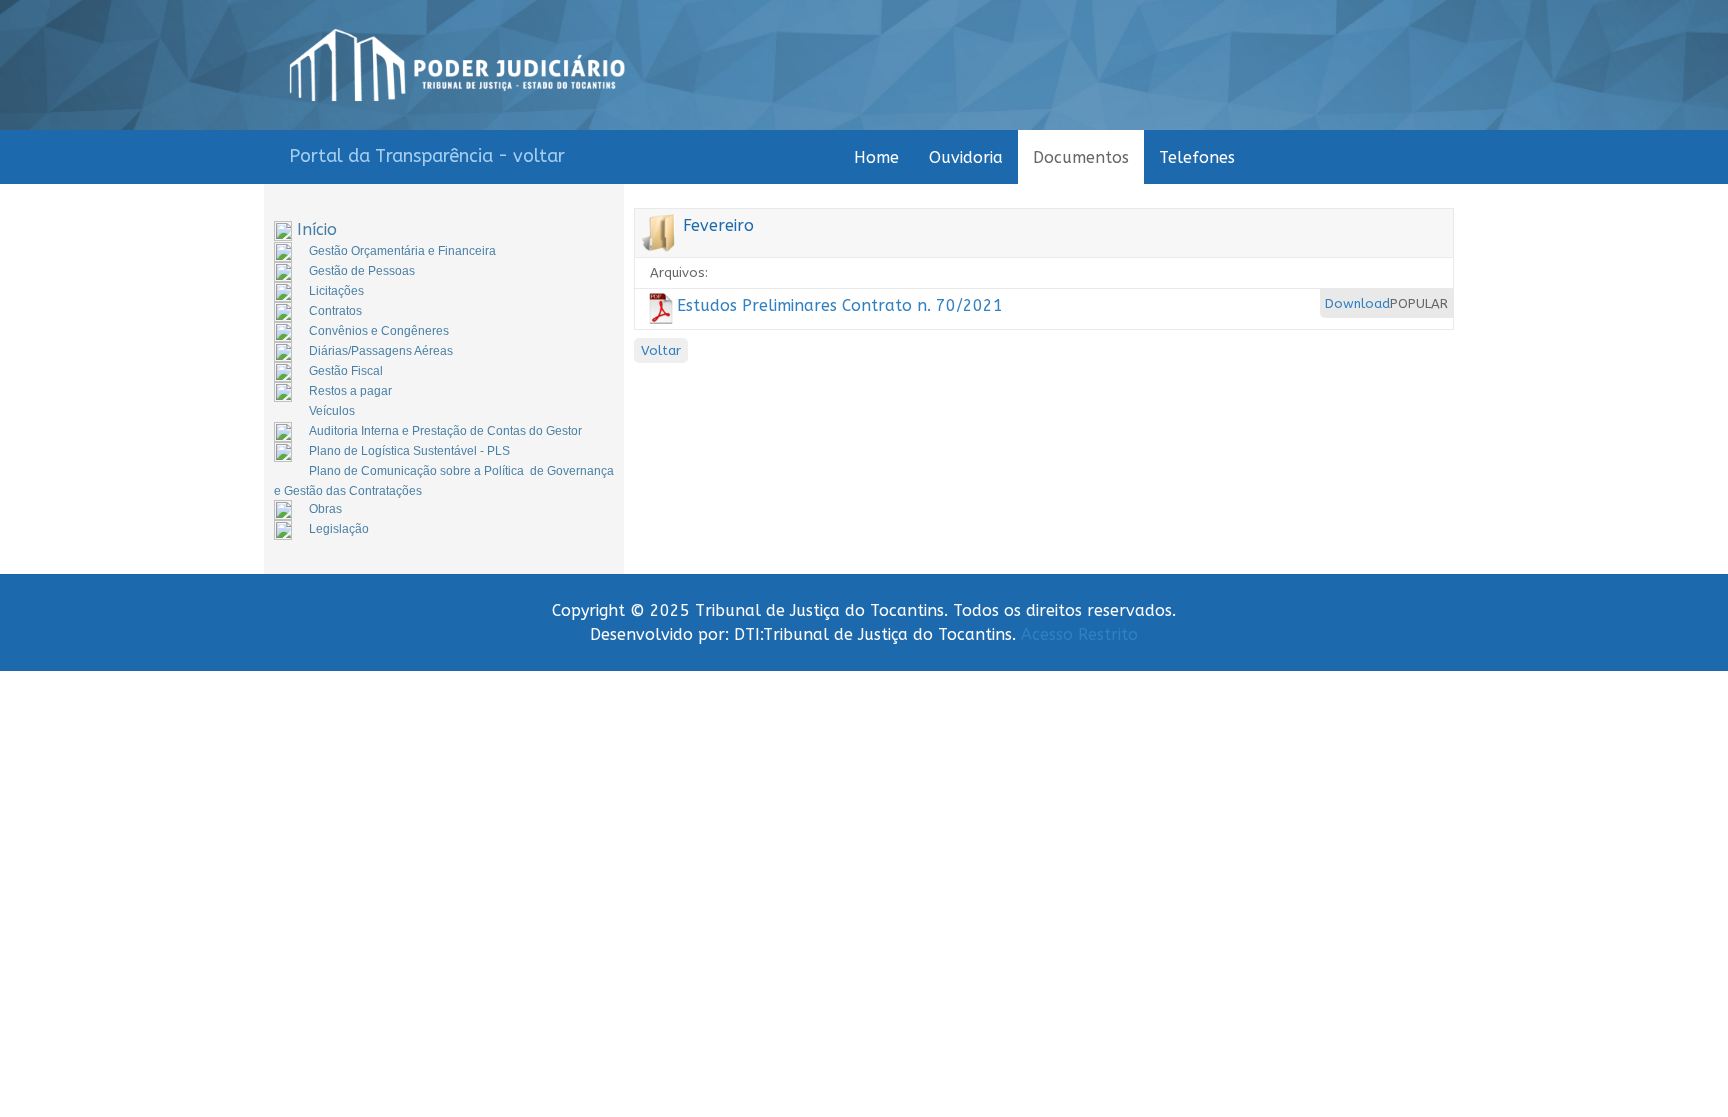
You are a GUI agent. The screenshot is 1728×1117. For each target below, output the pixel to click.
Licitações (336, 291)
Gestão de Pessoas (362, 271)
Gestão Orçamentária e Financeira (402, 251)
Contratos (335, 311)
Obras (325, 509)
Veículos (332, 411)
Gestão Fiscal (346, 371)
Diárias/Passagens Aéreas (381, 351)
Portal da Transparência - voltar (427, 156)
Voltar (661, 350)
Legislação (339, 529)
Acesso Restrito (1079, 634)
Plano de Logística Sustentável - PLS (409, 451)
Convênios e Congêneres (379, 331)
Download (1357, 303)
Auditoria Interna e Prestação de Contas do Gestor (445, 431)
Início (317, 229)
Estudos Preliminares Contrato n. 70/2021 (840, 305)
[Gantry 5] (457, 65)
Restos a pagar (350, 391)
